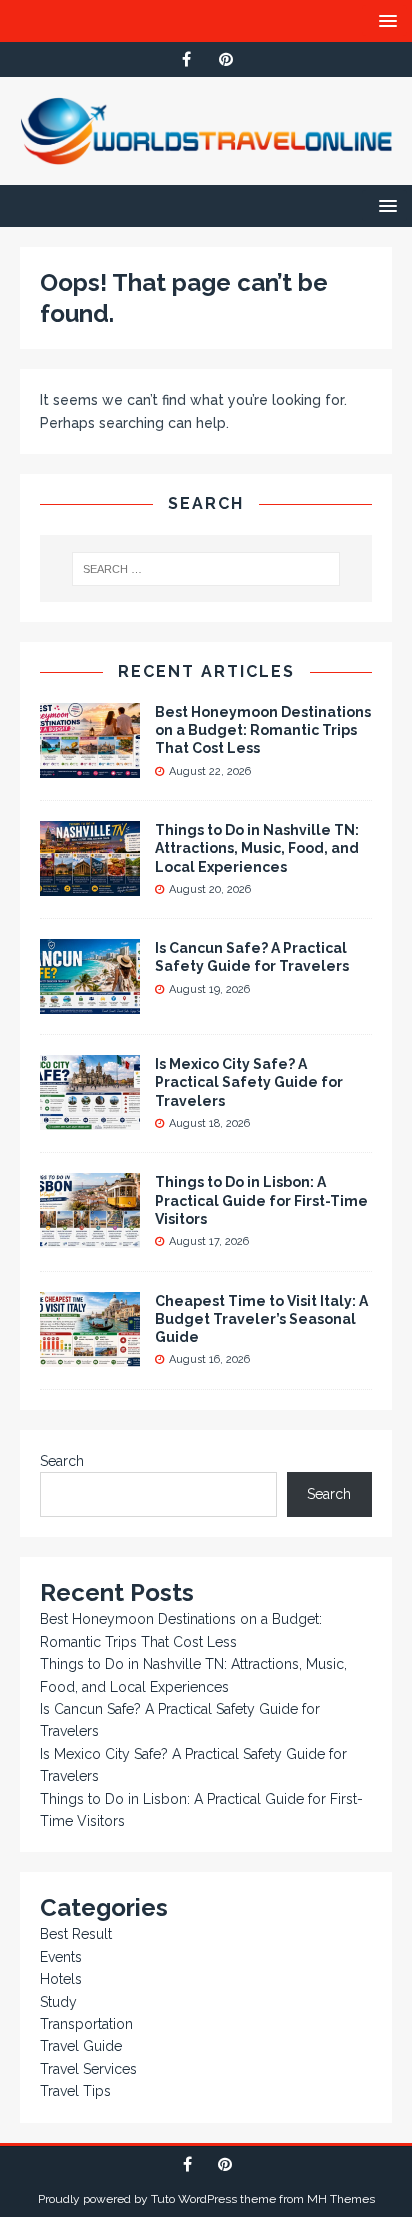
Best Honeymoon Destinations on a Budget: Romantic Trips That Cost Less (263, 730)
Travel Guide (81, 2046)
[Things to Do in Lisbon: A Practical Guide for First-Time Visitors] (90, 1237)
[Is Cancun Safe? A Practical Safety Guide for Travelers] (90, 1003)
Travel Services (88, 2069)
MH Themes (341, 2199)
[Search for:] (206, 569)
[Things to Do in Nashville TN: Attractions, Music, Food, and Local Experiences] (90, 885)
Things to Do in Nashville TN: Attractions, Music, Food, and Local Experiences (257, 848)
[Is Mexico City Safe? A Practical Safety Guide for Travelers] (90, 1119)
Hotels (61, 1979)
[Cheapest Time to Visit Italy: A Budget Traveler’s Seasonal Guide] (90, 1355)
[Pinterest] (225, 59)
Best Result (76, 1934)
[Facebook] (186, 59)
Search (62, 1461)
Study (58, 2002)
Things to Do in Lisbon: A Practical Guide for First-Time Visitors (261, 1200)
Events (61, 1957)
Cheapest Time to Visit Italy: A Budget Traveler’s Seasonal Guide (261, 1319)
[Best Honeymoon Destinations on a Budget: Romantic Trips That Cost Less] (90, 767)
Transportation (86, 2024)
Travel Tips (75, 2091)
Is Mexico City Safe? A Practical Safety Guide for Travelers (249, 1082)
